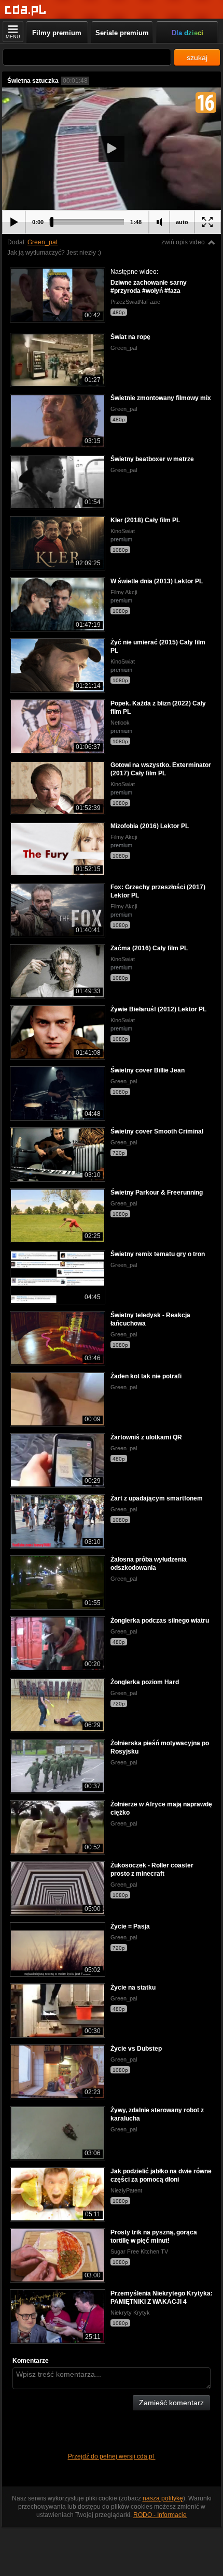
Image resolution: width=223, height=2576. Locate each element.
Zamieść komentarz (171, 2403)
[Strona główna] (26, 10)
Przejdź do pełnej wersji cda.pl (112, 2456)
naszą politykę (163, 2498)
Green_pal (43, 242)
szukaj (197, 57)
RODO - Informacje (160, 2515)
